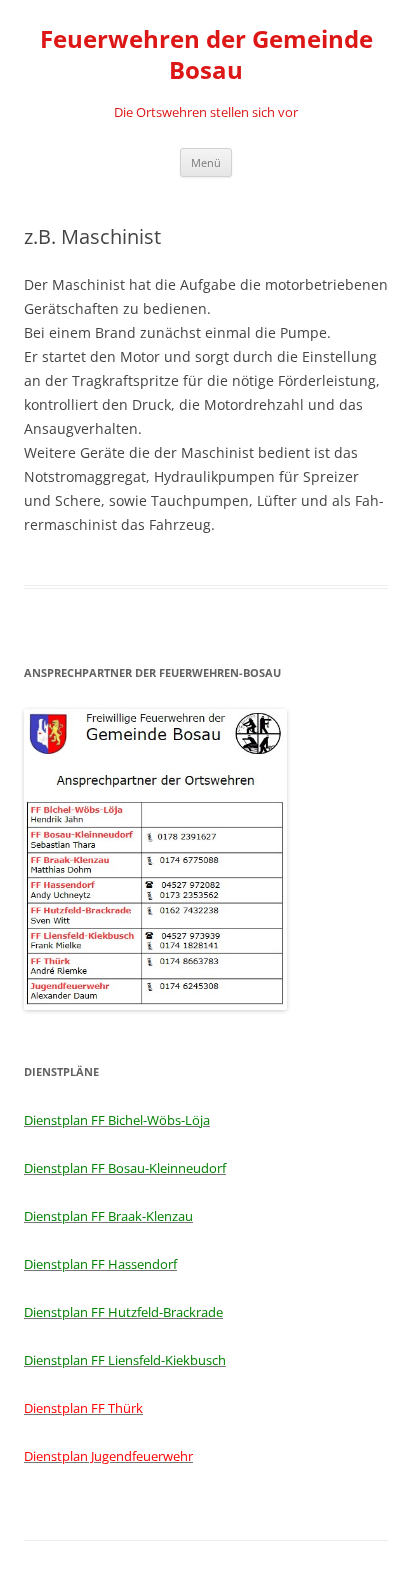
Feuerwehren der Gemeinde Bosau (206, 55)
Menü (206, 162)
